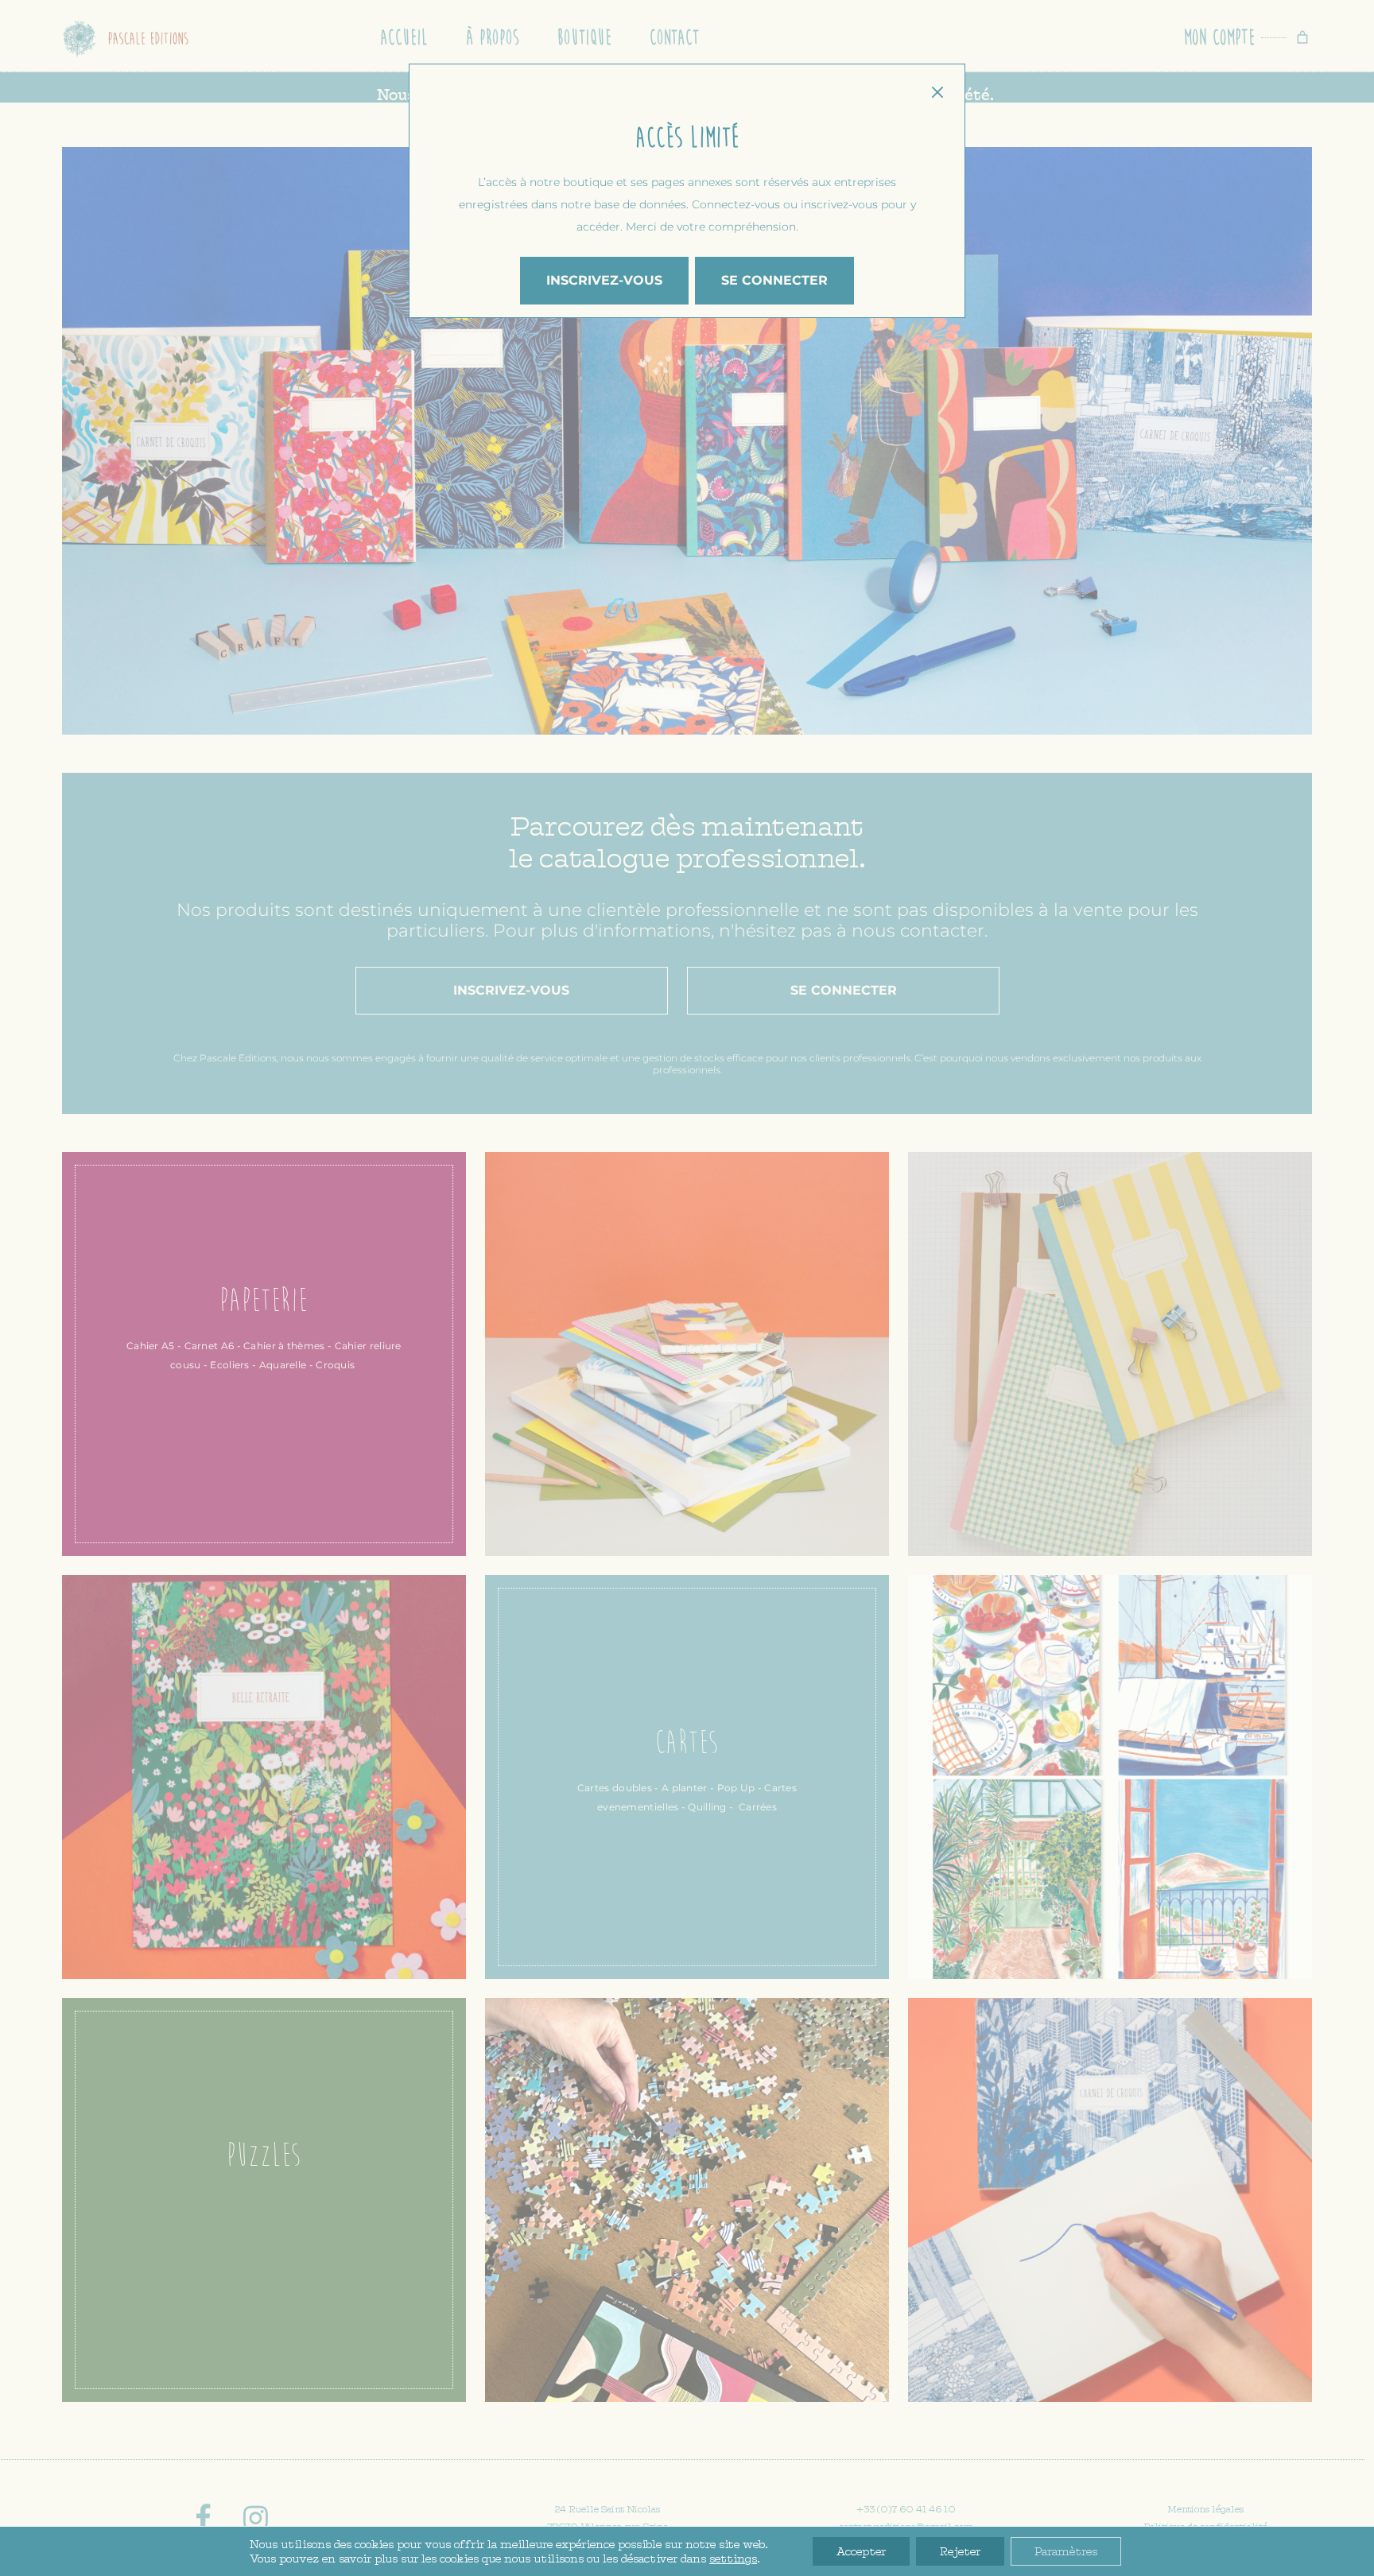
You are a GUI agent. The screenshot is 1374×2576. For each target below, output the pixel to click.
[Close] (937, 92)
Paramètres (1066, 2551)
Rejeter (960, 2551)
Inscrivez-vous (604, 280)
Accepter (861, 2551)
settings (733, 2559)
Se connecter (774, 280)
